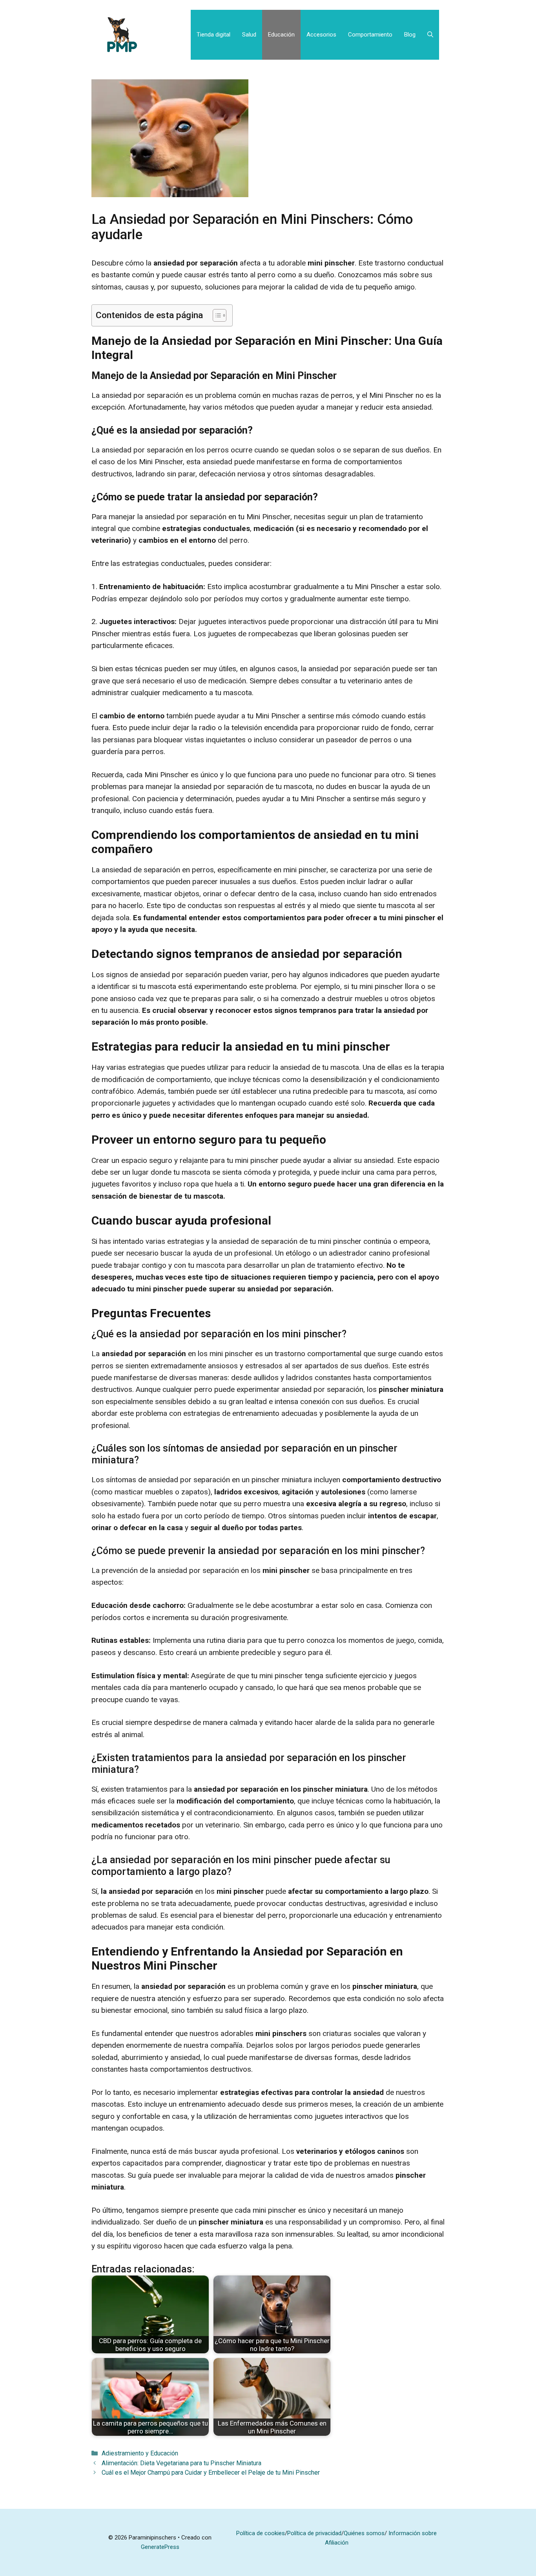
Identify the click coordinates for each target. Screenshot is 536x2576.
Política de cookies (261, 2533)
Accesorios (321, 35)
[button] (430, 35)
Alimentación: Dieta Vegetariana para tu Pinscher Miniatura (181, 2463)
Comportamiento (370, 35)
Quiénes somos (364, 2533)
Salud (249, 35)
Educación (281, 35)
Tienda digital (213, 35)
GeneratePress (160, 2547)
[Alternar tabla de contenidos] (216, 315)
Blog (410, 35)
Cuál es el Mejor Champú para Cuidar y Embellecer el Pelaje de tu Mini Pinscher (211, 2473)
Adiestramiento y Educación (140, 2453)
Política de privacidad (314, 2533)
